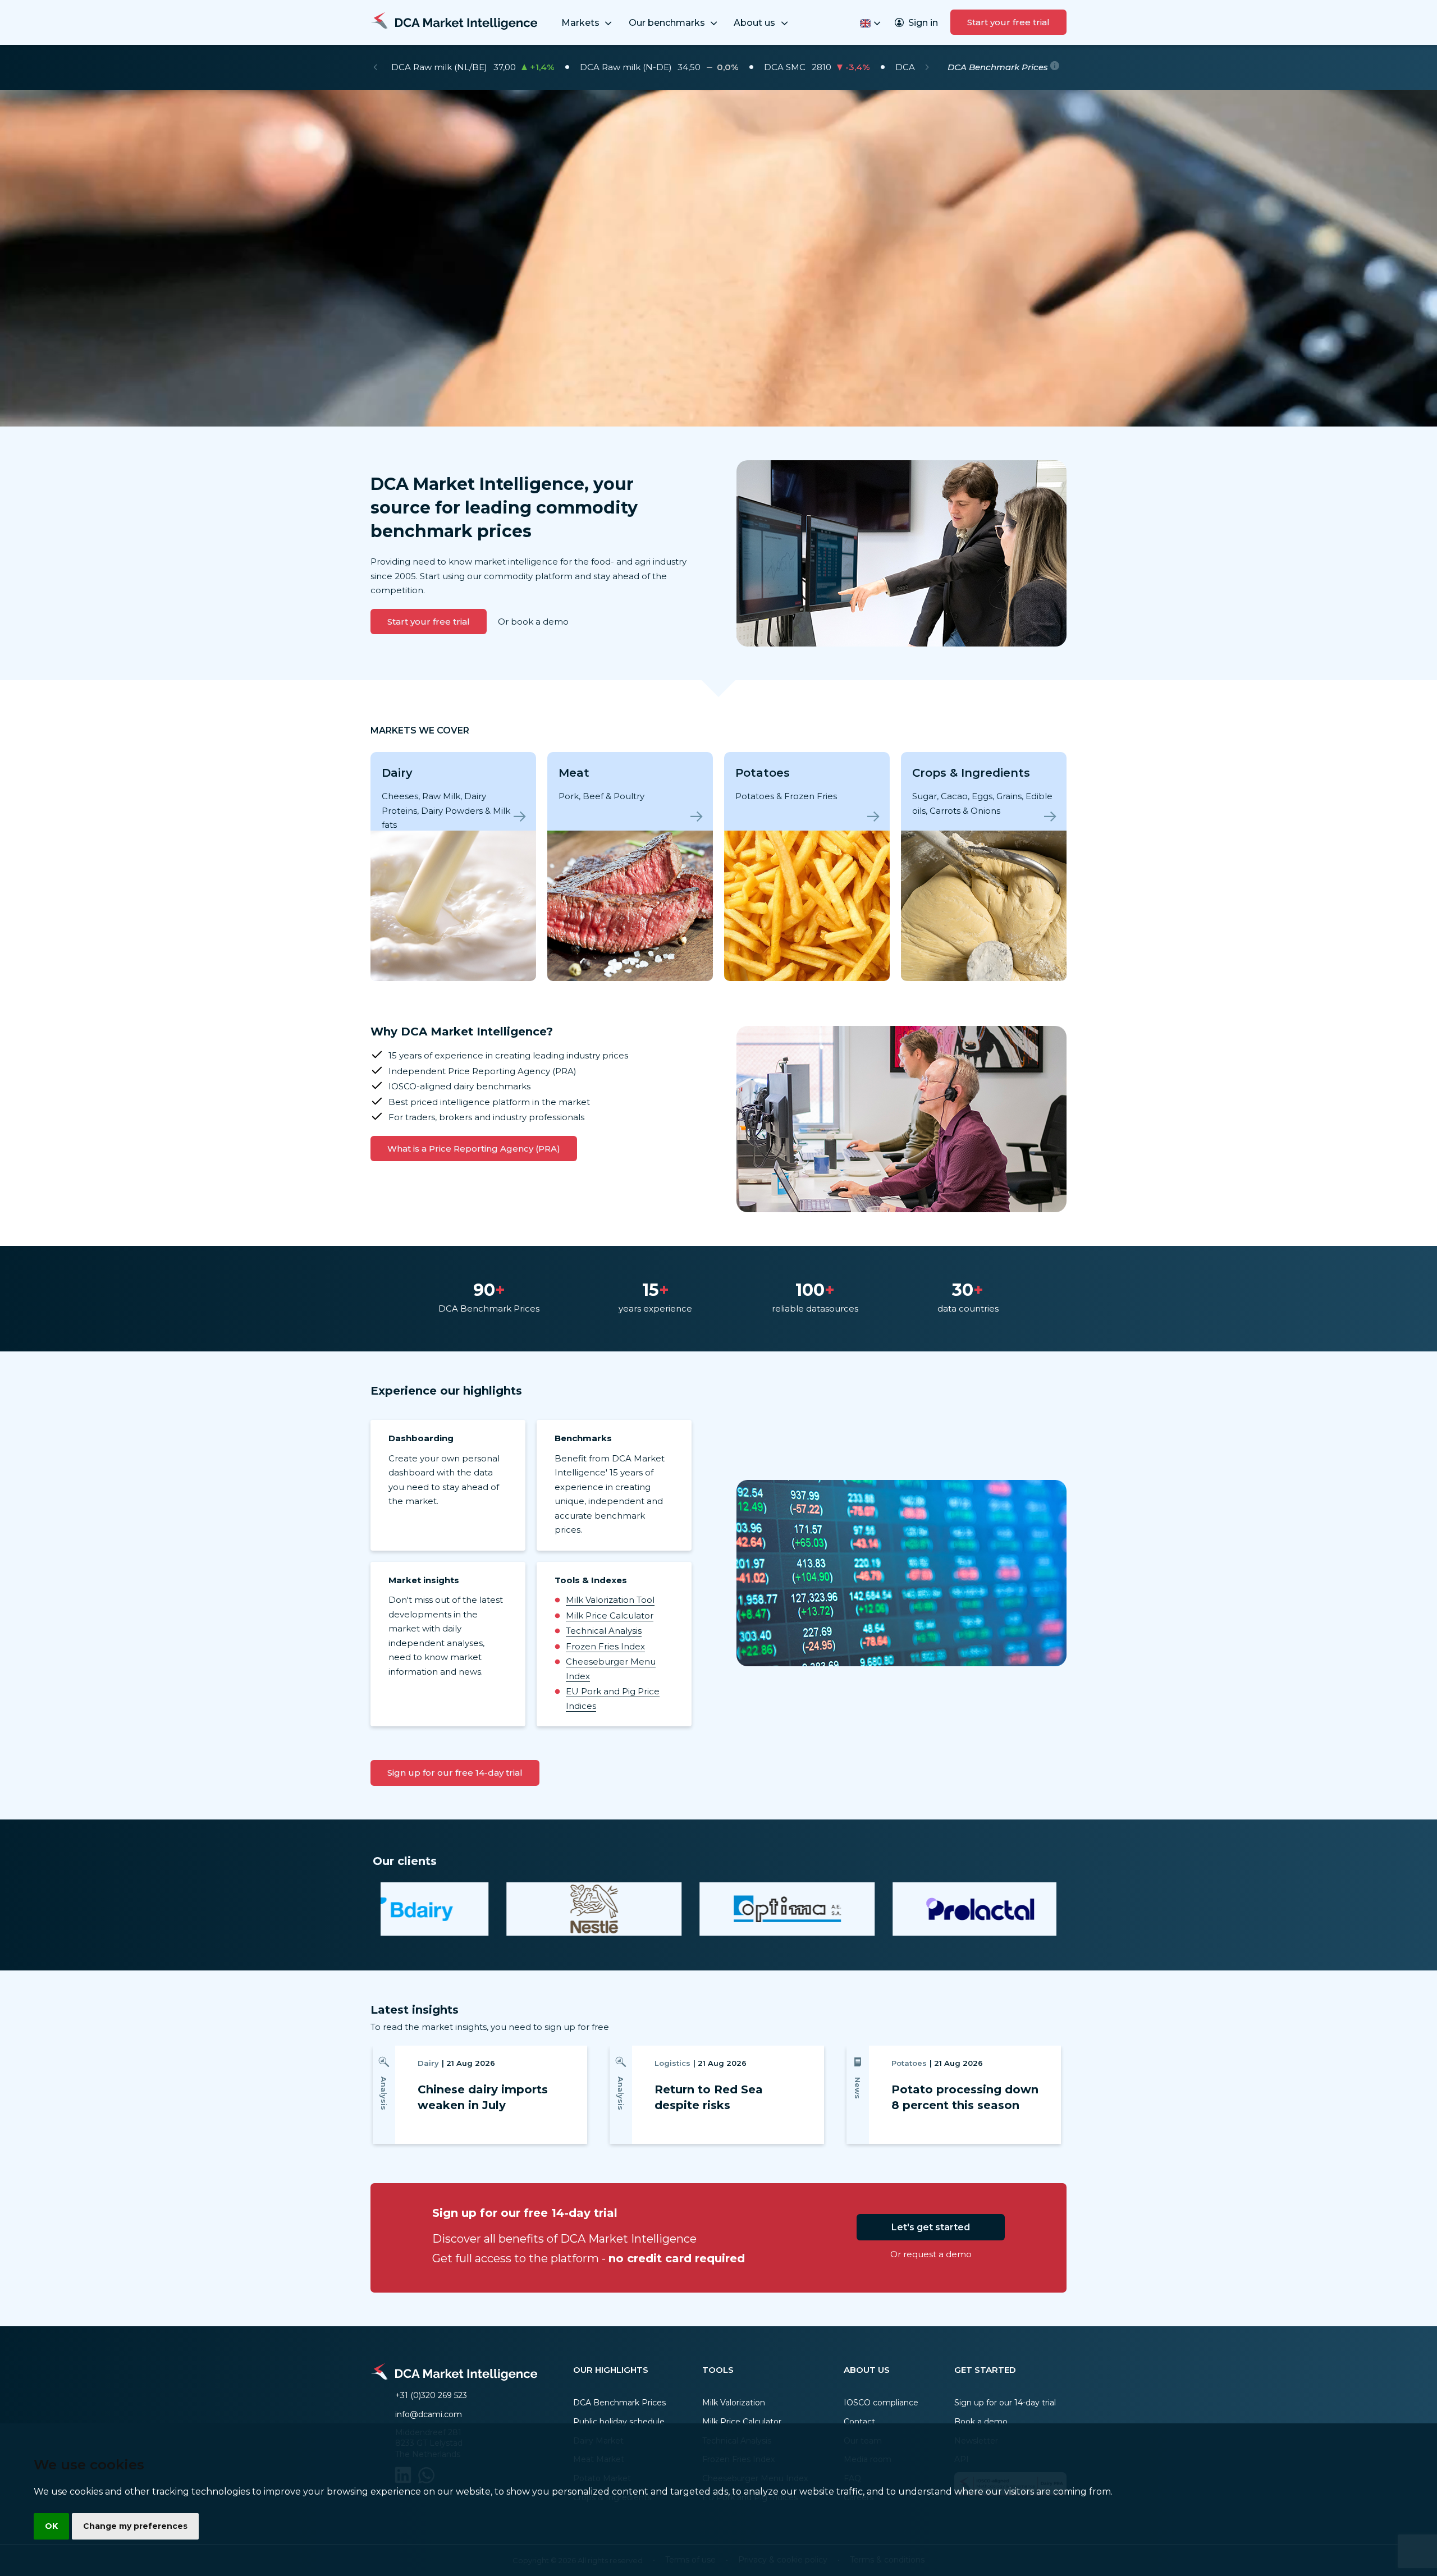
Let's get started (931, 2227)
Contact (859, 2422)
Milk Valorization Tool (610, 1600)
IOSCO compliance (881, 2403)
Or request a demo (931, 2254)
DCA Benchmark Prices (619, 2403)
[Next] (927, 67)
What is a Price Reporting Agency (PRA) (474, 1149)
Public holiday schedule (619, 2422)
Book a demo (981, 2422)
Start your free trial (1008, 22)
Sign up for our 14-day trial (1005, 2403)
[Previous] (375, 67)
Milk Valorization (734, 2403)
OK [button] (51, 2526)
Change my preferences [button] (135, 2526)
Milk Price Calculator (610, 1615)
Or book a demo (533, 622)
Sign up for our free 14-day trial (455, 1773)
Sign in (923, 23)
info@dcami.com (429, 2414)
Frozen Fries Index (605, 1646)
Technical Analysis (604, 1631)
